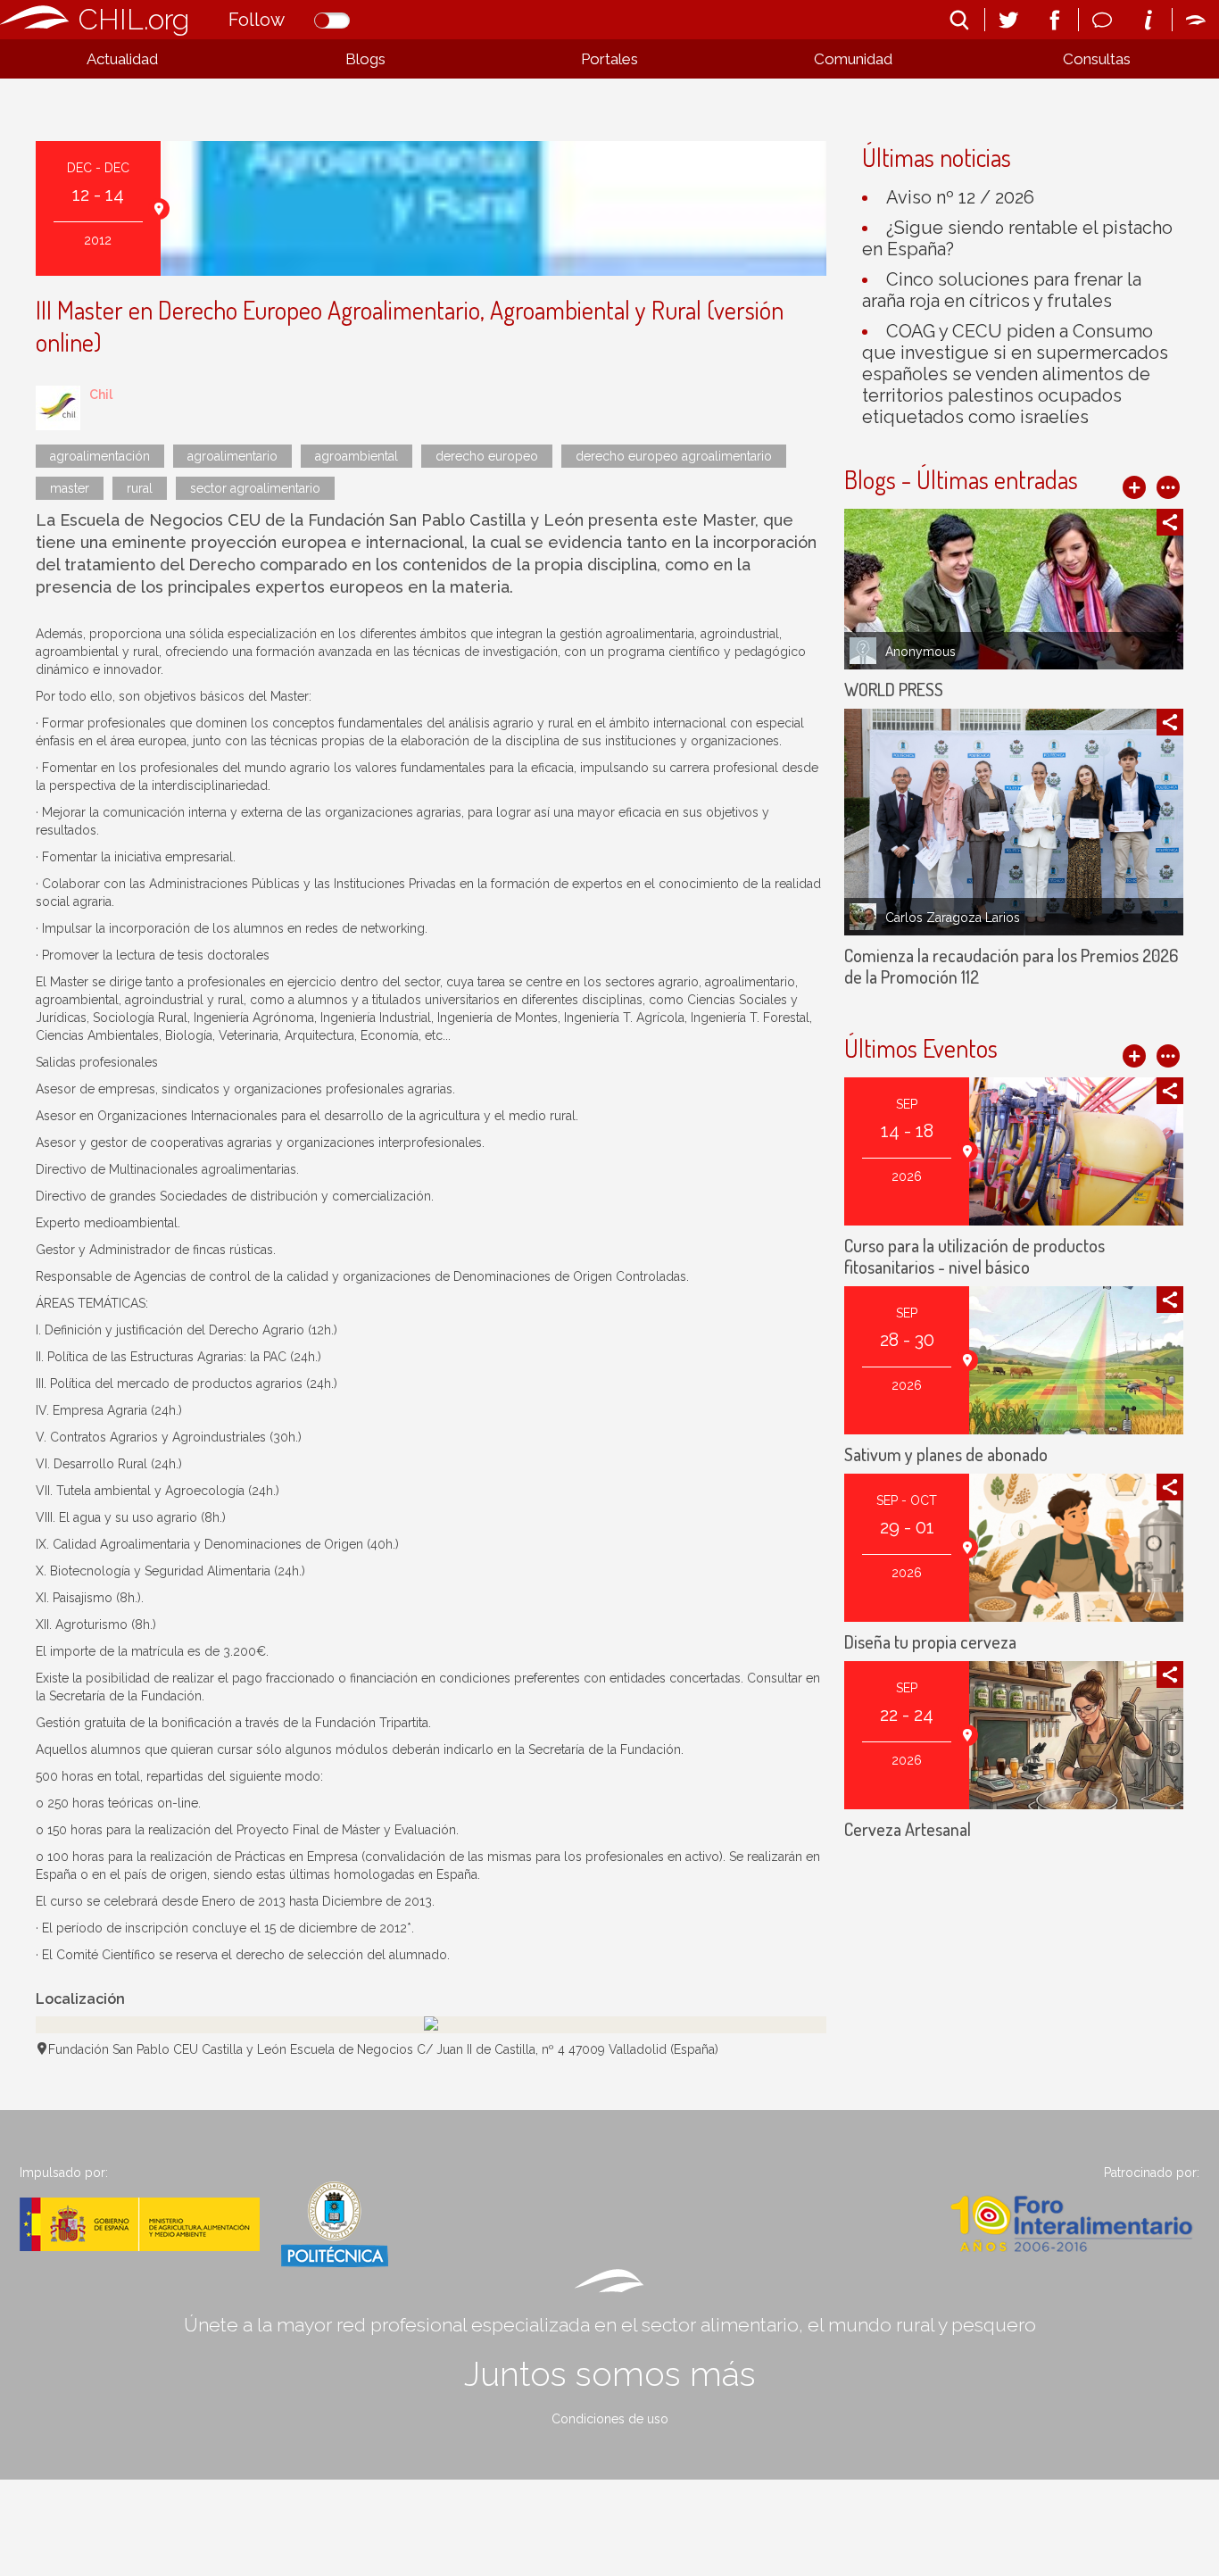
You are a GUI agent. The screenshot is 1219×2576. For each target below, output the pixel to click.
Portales (609, 59)
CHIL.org (134, 19)
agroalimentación (100, 456)
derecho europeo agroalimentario (674, 456)
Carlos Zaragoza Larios (953, 918)
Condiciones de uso (610, 2419)
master (70, 488)
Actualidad (122, 59)
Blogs (365, 59)
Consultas (1097, 59)
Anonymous (920, 652)
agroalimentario (232, 456)
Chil (101, 395)
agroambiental (357, 456)
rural (140, 488)
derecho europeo (487, 456)
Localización (80, 1999)
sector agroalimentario (255, 488)
